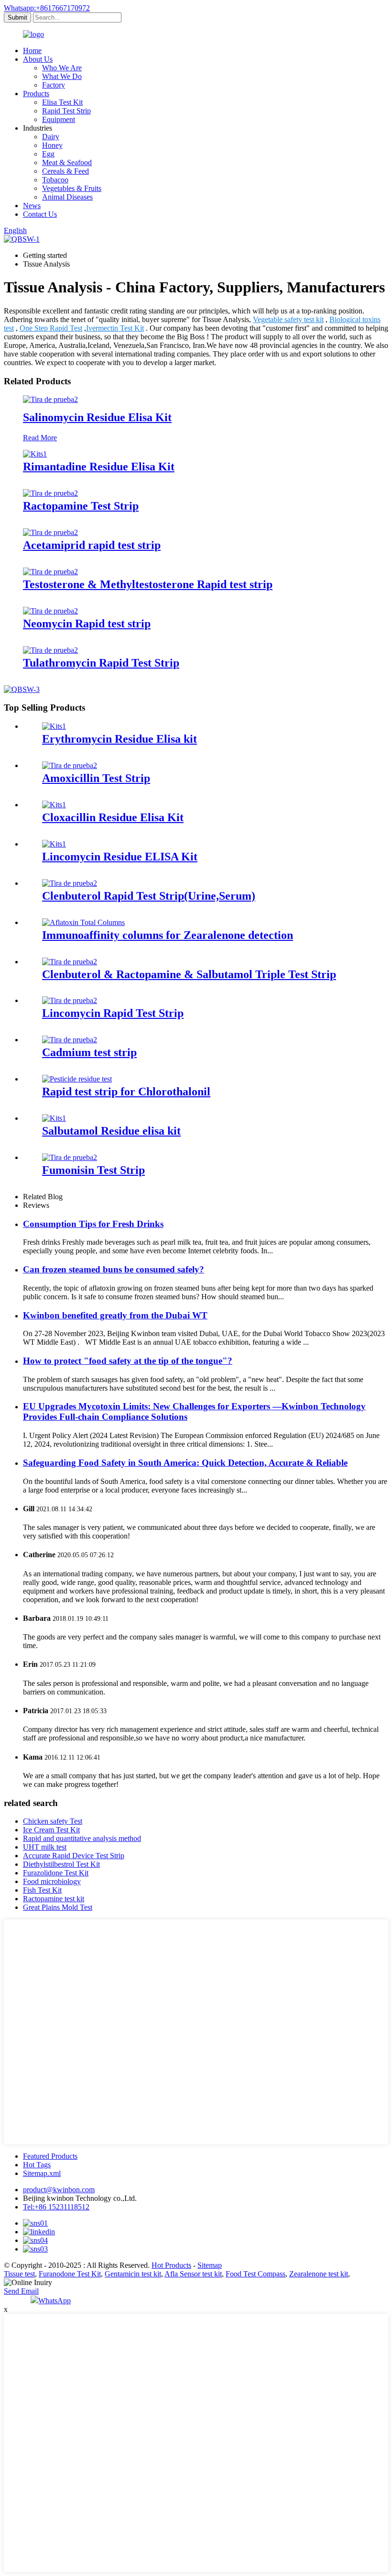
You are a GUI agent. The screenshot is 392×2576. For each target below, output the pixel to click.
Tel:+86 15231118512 (56, 2207)
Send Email (21, 2291)
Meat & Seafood (67, 162)
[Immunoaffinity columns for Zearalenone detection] (83, 922)
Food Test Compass (256, 2274)
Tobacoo (55, 180)
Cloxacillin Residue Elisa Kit (113, 817)
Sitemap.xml (42, 2173)
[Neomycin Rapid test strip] (50, 611)
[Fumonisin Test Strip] (70, 1157)
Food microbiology (52, 1881)
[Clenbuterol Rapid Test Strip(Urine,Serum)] (70, 883)
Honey (52, 145)
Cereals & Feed (65, 171)
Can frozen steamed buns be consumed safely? (114, 1269)
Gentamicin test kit (133, 2274)
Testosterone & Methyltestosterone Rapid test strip (148, 584)
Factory (54, 85)
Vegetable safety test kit (288, 319)
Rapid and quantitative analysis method (82, 1838)
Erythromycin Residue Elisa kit (120, 739)
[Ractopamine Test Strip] (50, 493)
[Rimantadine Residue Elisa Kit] (35, 454)
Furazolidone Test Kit (56, 1873)
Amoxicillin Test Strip (96, 778)
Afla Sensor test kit (193, 2274)
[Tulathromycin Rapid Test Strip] (50, 650)
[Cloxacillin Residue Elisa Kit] (54, 805)
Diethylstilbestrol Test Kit (61, 1864)
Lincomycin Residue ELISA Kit (120, 857)
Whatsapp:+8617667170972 (47, 8)
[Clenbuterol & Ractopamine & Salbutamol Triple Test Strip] (70, 962)
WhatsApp (54, 2301)
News (32, 206)
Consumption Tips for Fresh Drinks (93, 1224)
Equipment (59, 119)
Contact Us (40, 214)
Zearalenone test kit (319, 2274)
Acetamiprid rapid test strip (92, 545)
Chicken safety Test (53, 1821)
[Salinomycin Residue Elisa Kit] (50, 399)
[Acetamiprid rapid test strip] (50, 532)
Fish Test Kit (42, 1890)
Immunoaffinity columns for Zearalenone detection (168, 935)
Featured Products (50, 2156)
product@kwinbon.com (59, 2190)
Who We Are (62, 68)
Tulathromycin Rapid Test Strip (101, 663)
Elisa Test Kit (62, 102)
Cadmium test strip (89, 1052)
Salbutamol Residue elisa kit (111, 1131)
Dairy (51, 137)
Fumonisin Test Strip (93, 1170)
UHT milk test (45, 1847)
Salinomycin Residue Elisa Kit (97, 417)
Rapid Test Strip (66, 111)
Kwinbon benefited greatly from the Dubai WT (115, 1315)
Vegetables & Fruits (72, 188)
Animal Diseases (67, 197)
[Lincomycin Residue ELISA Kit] (54, 844)
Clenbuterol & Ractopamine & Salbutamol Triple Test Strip (189, 974)
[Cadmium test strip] (70, 1040)
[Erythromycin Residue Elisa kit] (54, 726)
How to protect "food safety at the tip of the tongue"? (128, 1361)
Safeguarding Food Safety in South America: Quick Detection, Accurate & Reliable (185, 1463)
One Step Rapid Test (51, 328)
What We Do (62, 76)
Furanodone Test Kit (70, 2274)
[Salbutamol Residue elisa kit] (54, 1118)
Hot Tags (37, 2165)
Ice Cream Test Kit (51, 1830)
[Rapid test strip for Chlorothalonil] (77, 1079)
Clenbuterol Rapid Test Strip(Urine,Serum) (149, 896)
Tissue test (19, 2274)
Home (32, 50)
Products (36, 94)
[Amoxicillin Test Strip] (70, 765)
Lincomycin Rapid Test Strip (113, 1013)
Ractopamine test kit (54, 1899)
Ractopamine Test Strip (81, 506)
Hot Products (171, 2265)
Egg (48, 154)
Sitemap (210, 2265)
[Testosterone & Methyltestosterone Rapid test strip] (50, 572)
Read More (40, 438)
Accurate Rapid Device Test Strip (74, 1856)
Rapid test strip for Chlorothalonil (126, 1092)
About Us (38, 59)
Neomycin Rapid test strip (87, 624)
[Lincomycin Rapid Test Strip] (70, 1000)
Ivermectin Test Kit (115, 328)
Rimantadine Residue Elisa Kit (99, 467)
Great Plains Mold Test (58, 1907)
